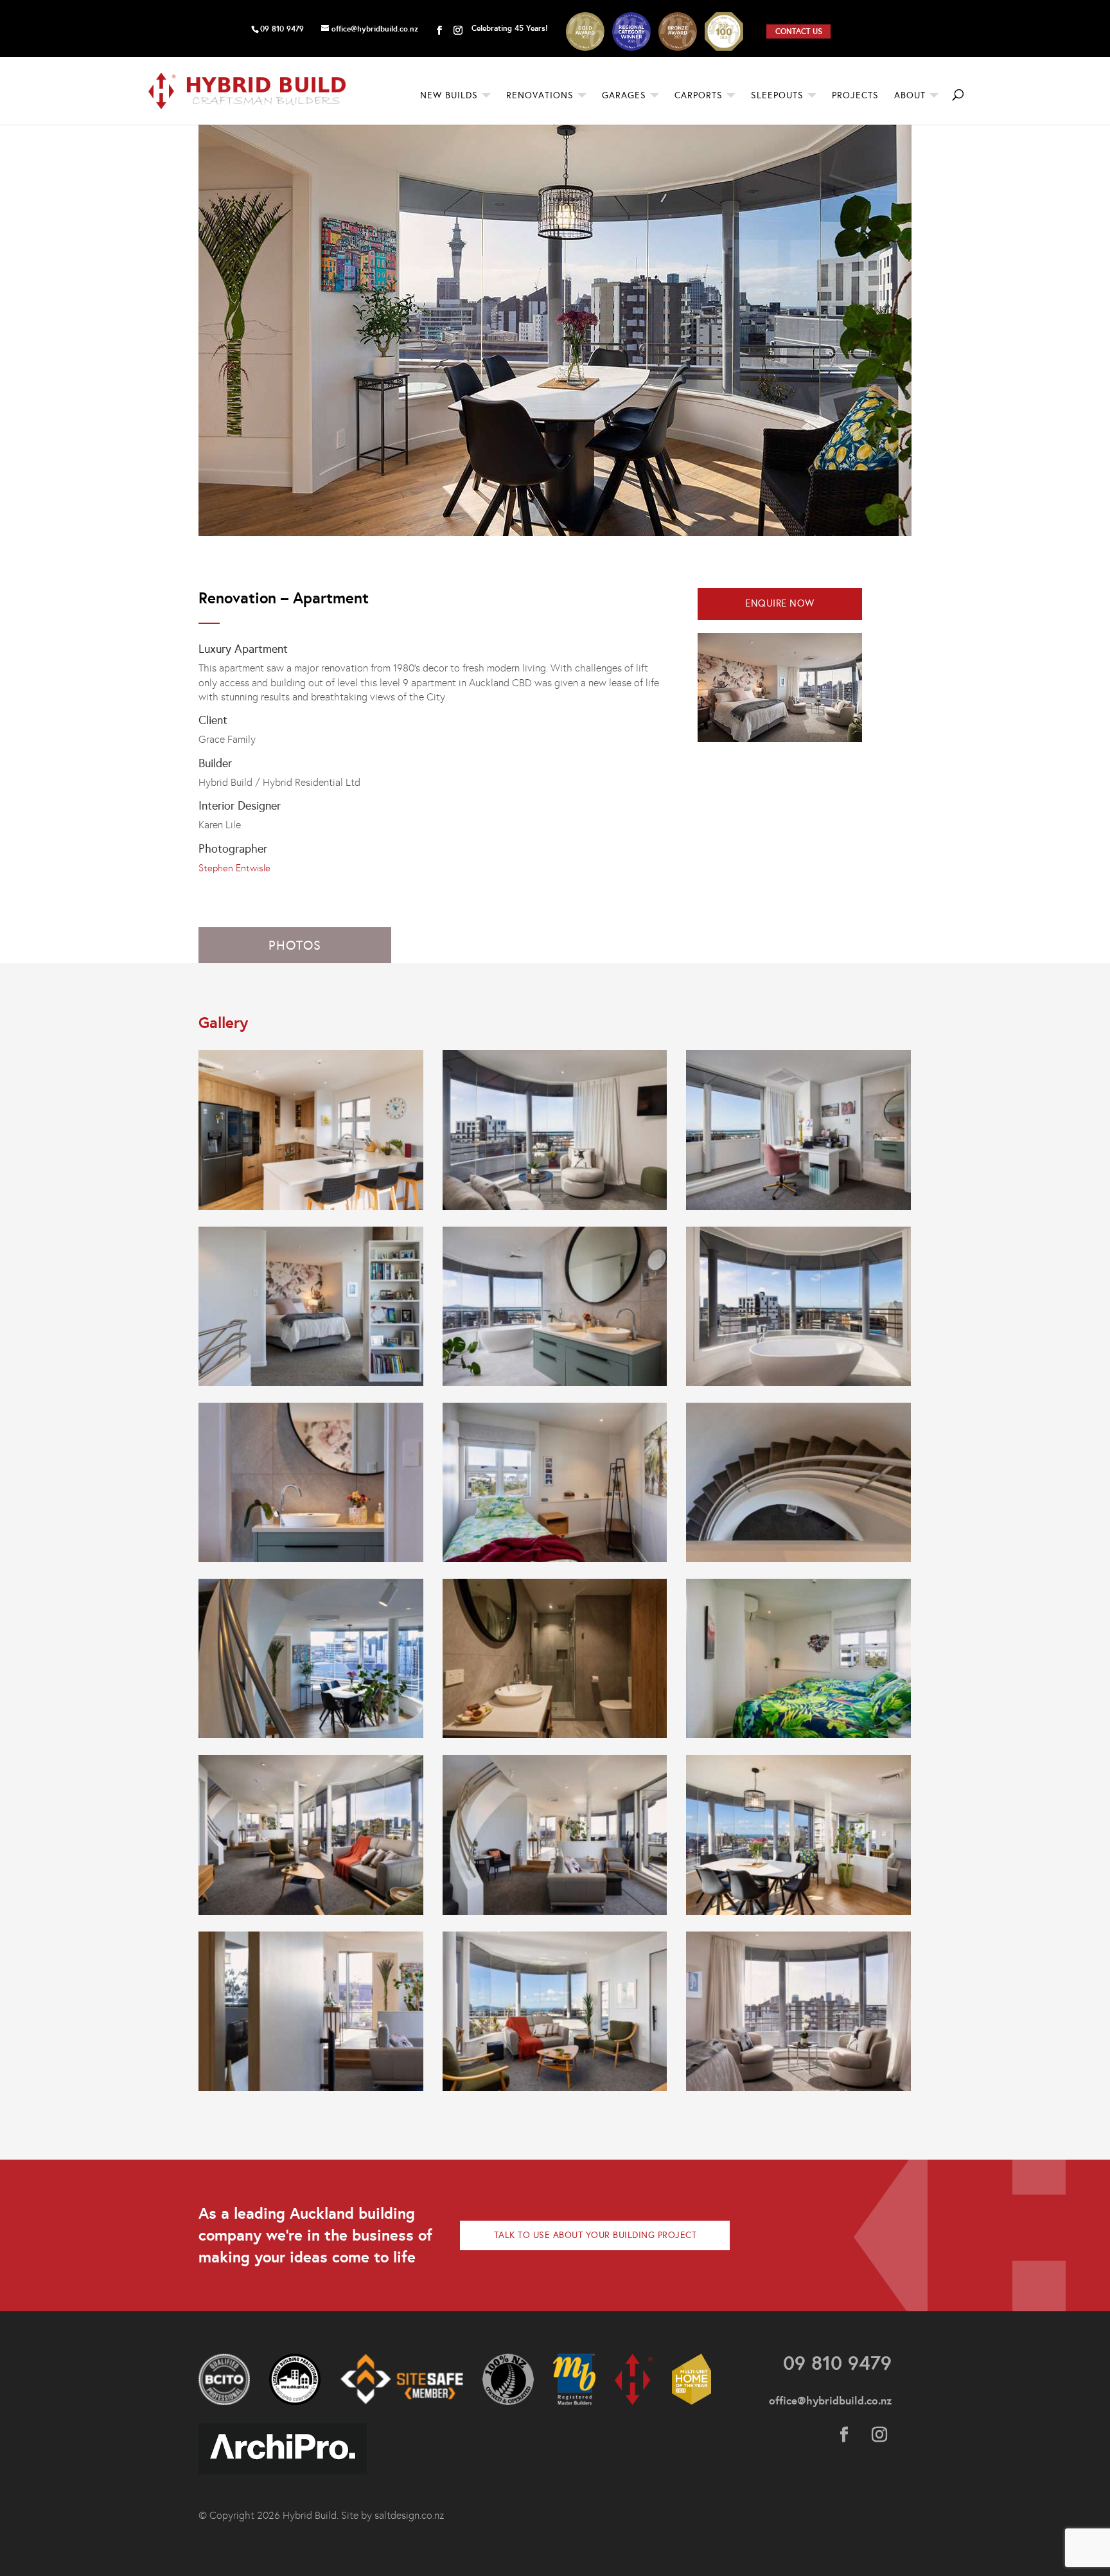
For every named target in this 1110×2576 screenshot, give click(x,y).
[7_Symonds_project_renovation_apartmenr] (555, 2091)
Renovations (540, 96)
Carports (699, 96)
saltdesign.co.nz (409, 2515)
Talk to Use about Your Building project (595, 2235)
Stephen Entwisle (234, 868)
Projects (855, 96)
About (910, 96)
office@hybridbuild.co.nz (830, 2401)
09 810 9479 (282, 29)
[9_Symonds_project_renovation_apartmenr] (798, 2091)
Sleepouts (777, 96)
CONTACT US (799, 31)
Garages (624, 96)
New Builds (449, 96)
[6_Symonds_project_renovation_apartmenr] (311, 2091)
